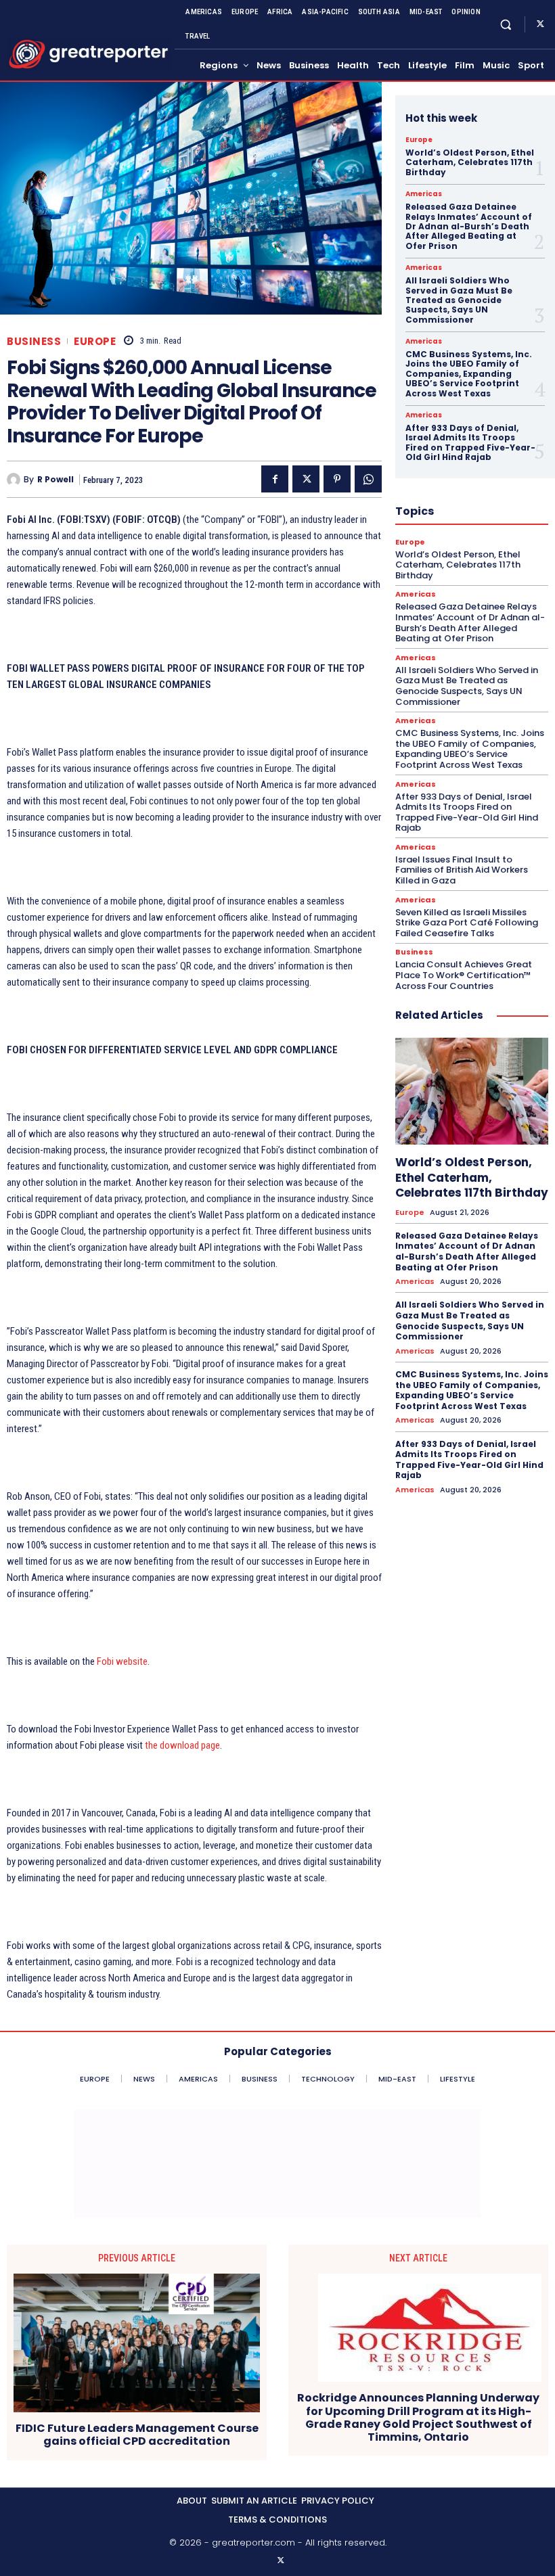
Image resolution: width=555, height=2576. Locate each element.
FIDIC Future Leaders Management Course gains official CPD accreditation (137, 2435)
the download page (182, 1745)
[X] (540, 24)
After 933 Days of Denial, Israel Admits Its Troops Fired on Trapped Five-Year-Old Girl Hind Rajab (470, 442)
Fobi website (122, 1661)
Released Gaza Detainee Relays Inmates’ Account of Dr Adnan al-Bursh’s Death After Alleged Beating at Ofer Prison (469, 226)
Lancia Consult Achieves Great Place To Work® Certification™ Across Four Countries (464, 975)
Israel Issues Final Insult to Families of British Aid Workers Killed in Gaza (462, 870)
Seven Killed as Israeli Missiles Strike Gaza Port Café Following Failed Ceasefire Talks (467, 923)
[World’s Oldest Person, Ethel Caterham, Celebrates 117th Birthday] (472, 1091)
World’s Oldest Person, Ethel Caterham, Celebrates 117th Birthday (470, 162)
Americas (424, 194)
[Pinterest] (337, 479)
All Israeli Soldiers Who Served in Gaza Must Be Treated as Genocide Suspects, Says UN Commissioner (459, 300)
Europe (95, 341)
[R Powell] (15, 480)
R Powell (56, 480)
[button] (506, 24)
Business (34, 341)
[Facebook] (275, 479)
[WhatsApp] (368, 479)
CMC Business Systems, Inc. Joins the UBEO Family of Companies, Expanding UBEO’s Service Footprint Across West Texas (469, 374)
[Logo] (89, 54)
